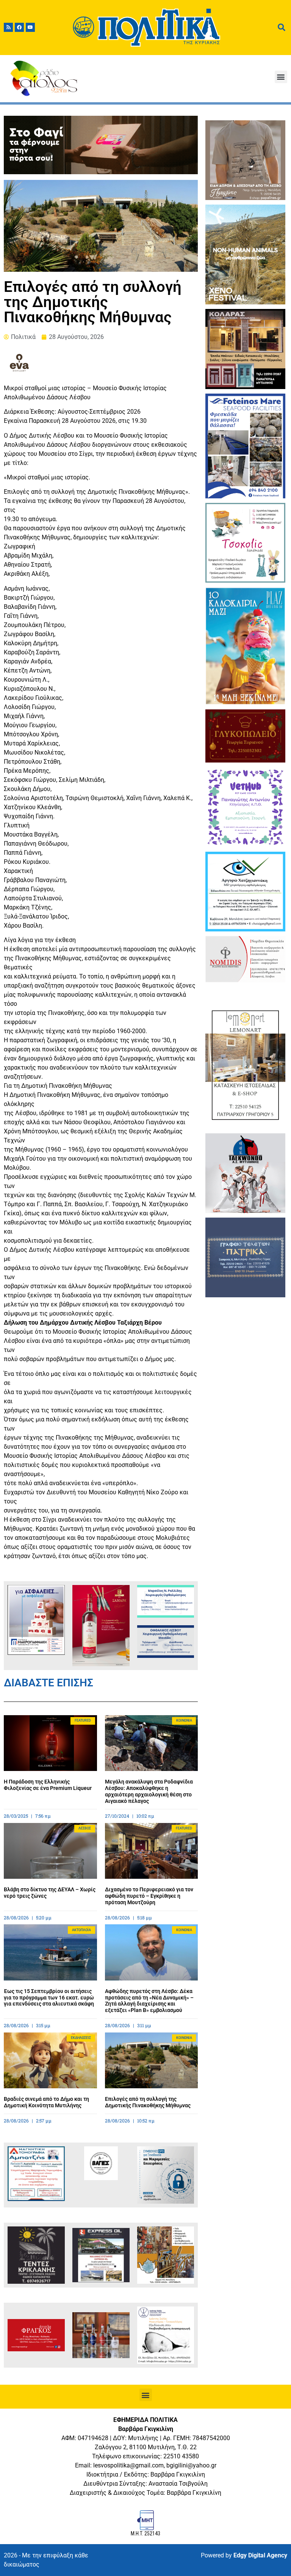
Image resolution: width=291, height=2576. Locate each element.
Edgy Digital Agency (260, 2555)
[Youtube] (30, 27)
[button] (281, 77)
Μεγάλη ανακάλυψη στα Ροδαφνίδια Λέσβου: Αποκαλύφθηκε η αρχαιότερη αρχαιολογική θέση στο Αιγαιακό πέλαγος (149, 1791)
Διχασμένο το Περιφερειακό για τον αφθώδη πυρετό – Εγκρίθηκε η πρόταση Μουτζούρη (149, 1896)
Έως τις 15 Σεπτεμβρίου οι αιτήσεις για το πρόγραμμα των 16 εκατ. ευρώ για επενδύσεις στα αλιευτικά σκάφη (49, 1998)
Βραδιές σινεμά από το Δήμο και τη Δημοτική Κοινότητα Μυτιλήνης (46, 2102)
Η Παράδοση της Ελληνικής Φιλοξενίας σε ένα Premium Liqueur (48, 1785)
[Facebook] (19, 27)
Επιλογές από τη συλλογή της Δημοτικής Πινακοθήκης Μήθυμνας (148, 2102)
